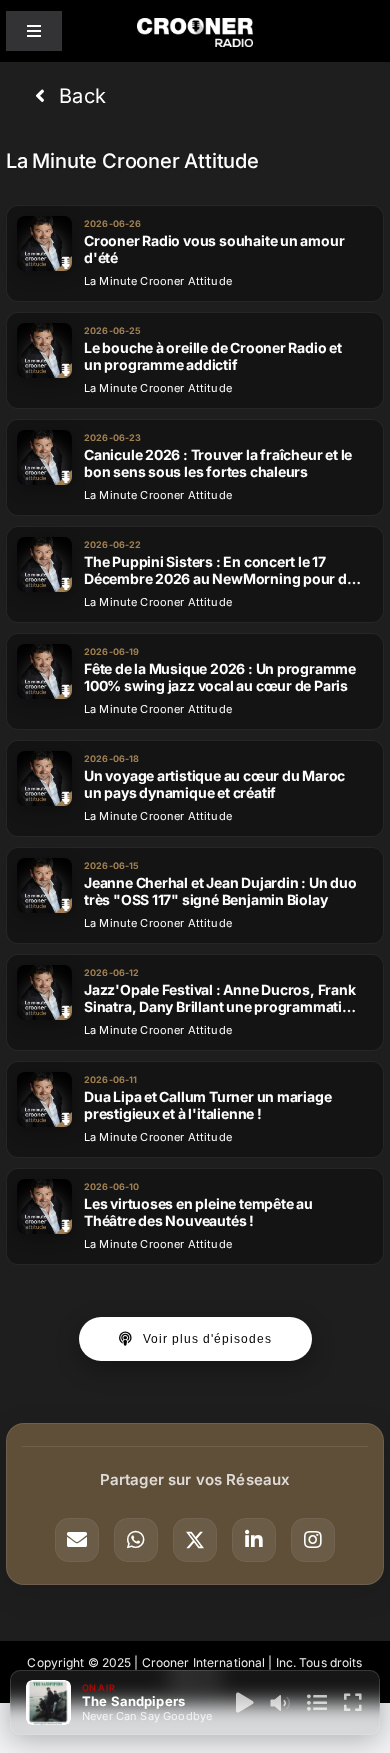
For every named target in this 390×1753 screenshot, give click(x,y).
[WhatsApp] (136, 1540)
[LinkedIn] (254, 1540)
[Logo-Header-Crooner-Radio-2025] (194, 25)
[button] (70, 96)
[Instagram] (313, 1540)
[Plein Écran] (353, 1703)
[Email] (77, 1540)
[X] (195, 1540)
